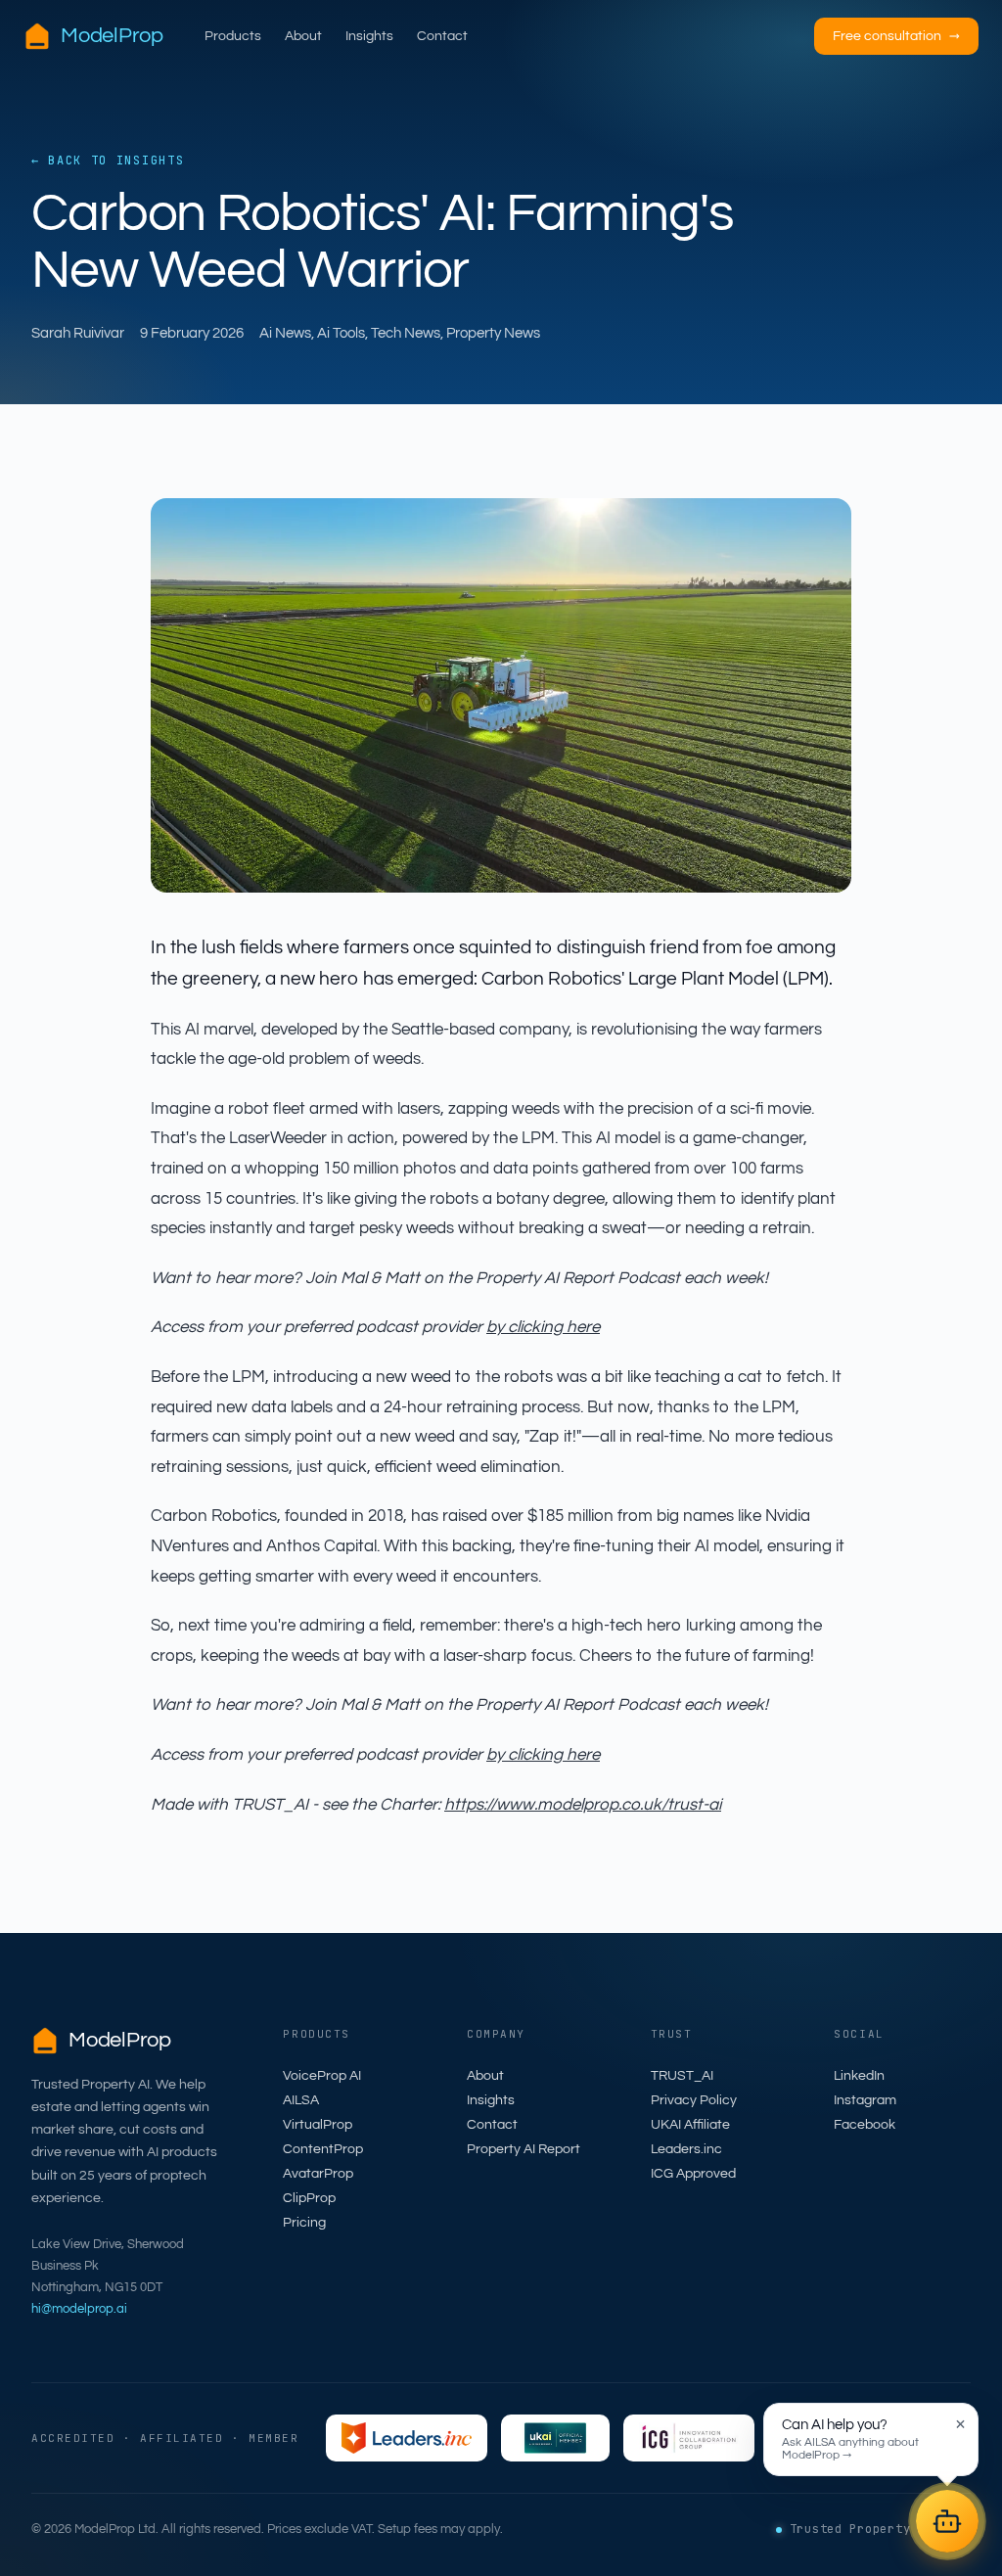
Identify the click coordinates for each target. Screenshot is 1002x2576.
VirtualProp (318, 2125)
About (303, 36)
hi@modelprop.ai (79, 2309)
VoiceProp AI (322, 2076)
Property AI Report (524, 2149)
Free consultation (896, 36)
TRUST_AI (682, 2076)
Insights (369, 36)
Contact (442, 36)
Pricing (304, 2223)
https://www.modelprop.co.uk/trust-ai (583, 1805)
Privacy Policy (694, 2100)
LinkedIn (859, 2076)
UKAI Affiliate (690, 2125)
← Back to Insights (108, 161)
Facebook (865, 2125)
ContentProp (323, 2149)
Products (233, 36)
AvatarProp (318, 2174)
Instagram (865, 2100)
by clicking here (543, 1327)
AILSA (301, 2100)
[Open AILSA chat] (947, 2521)
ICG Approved (693, 2174)
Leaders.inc (686, 2149)
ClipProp (309, 2198)
